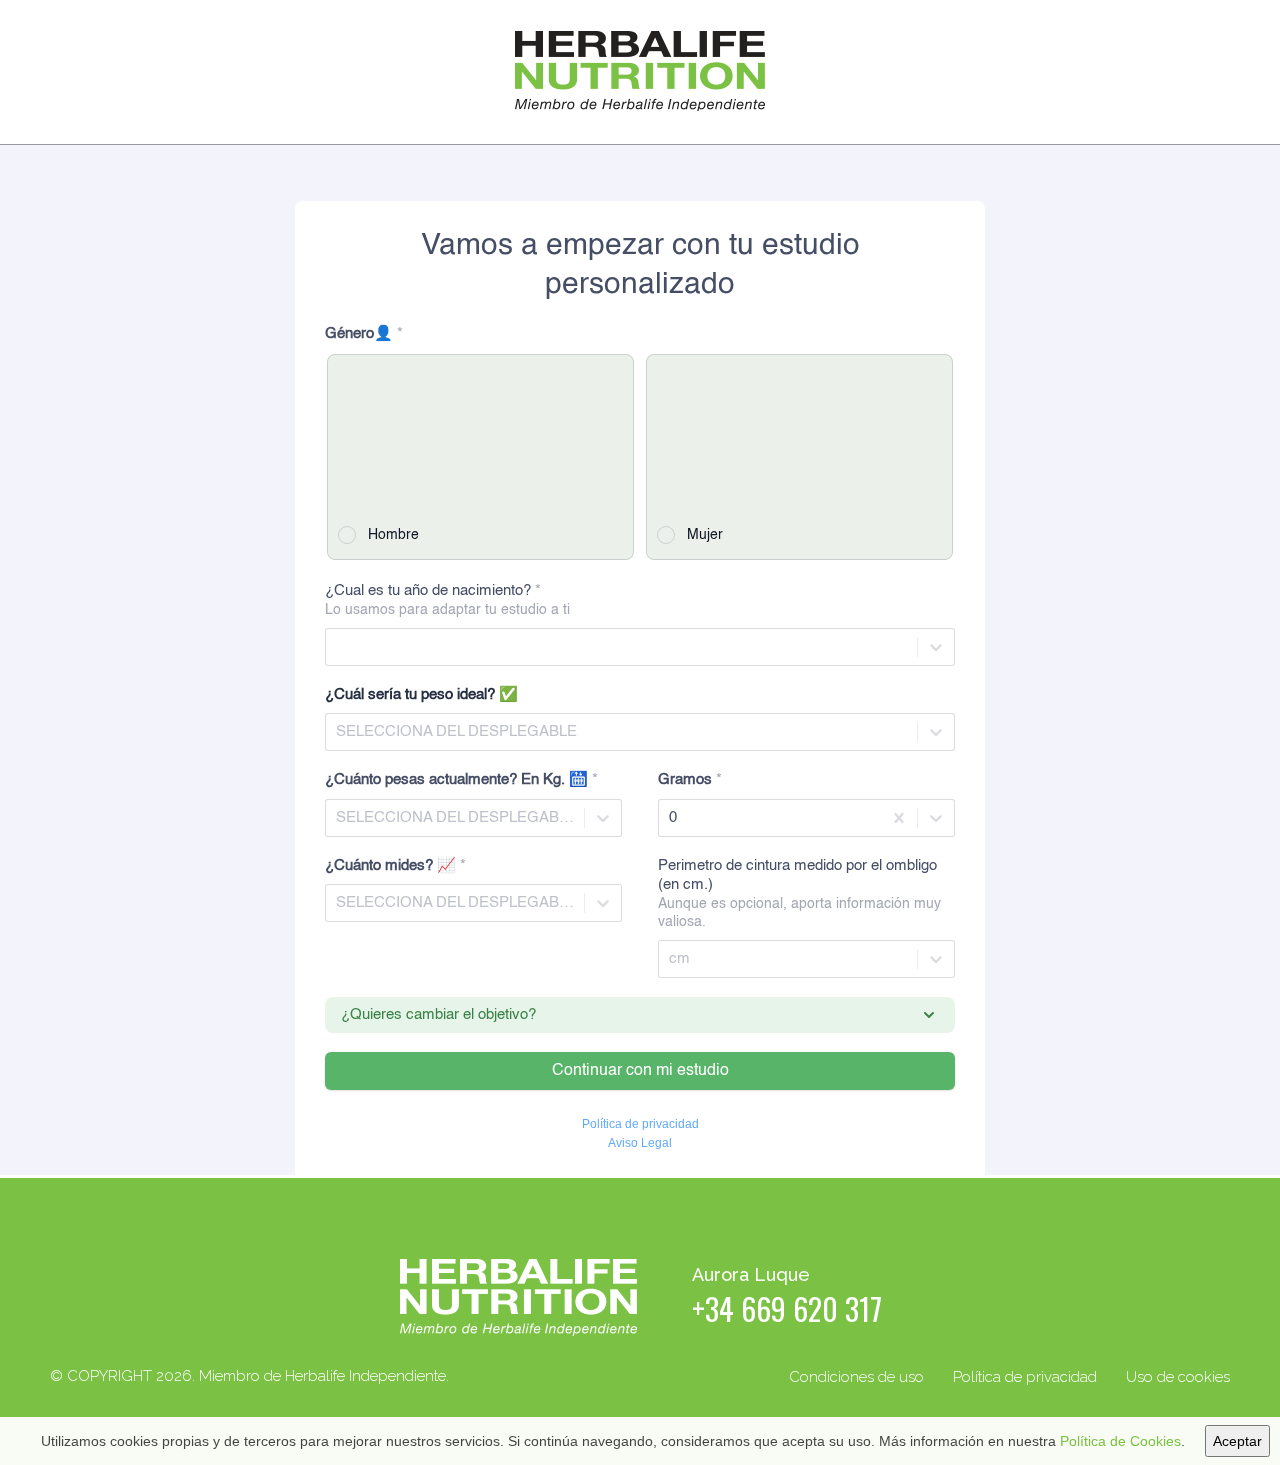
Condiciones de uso (856, 1377)
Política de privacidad (1025, 1377)
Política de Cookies (1120, 1441)
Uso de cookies (1178, 1377)
